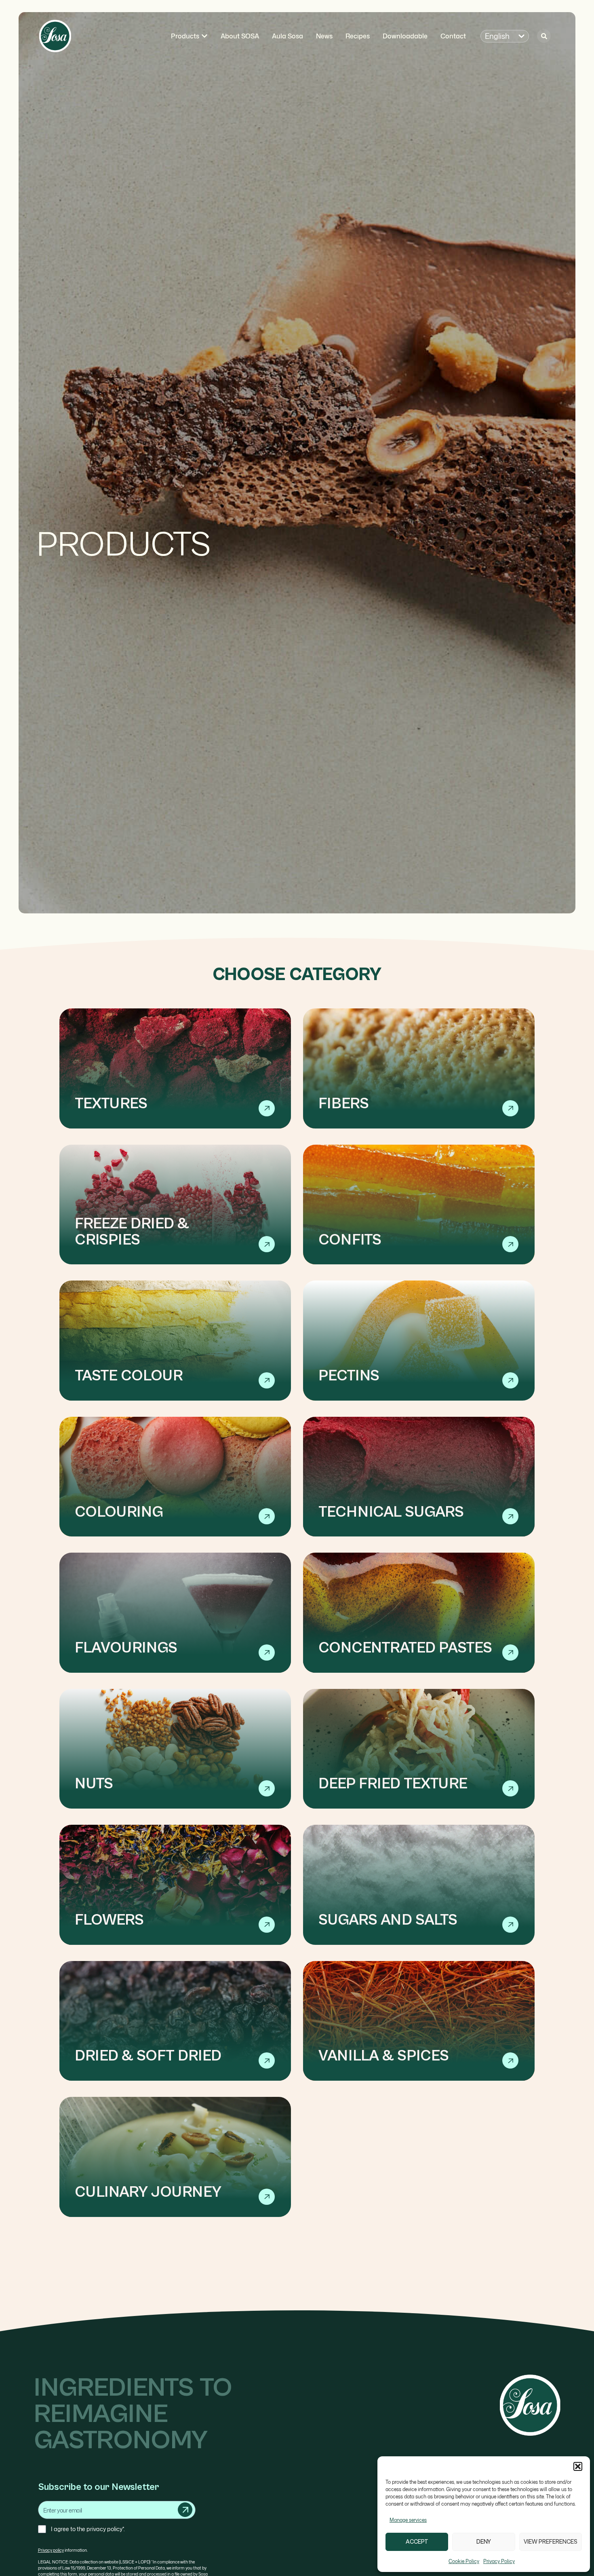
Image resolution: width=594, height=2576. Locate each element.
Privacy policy (51, 2550)
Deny (484, 2542)
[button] (578, 2466)
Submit (185, 2510)
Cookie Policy (464, 2561)
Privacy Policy (499, 2561)
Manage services (408, 2520)
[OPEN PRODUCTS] (204, 36)
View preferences (551, 2542)
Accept (417, 2542)
